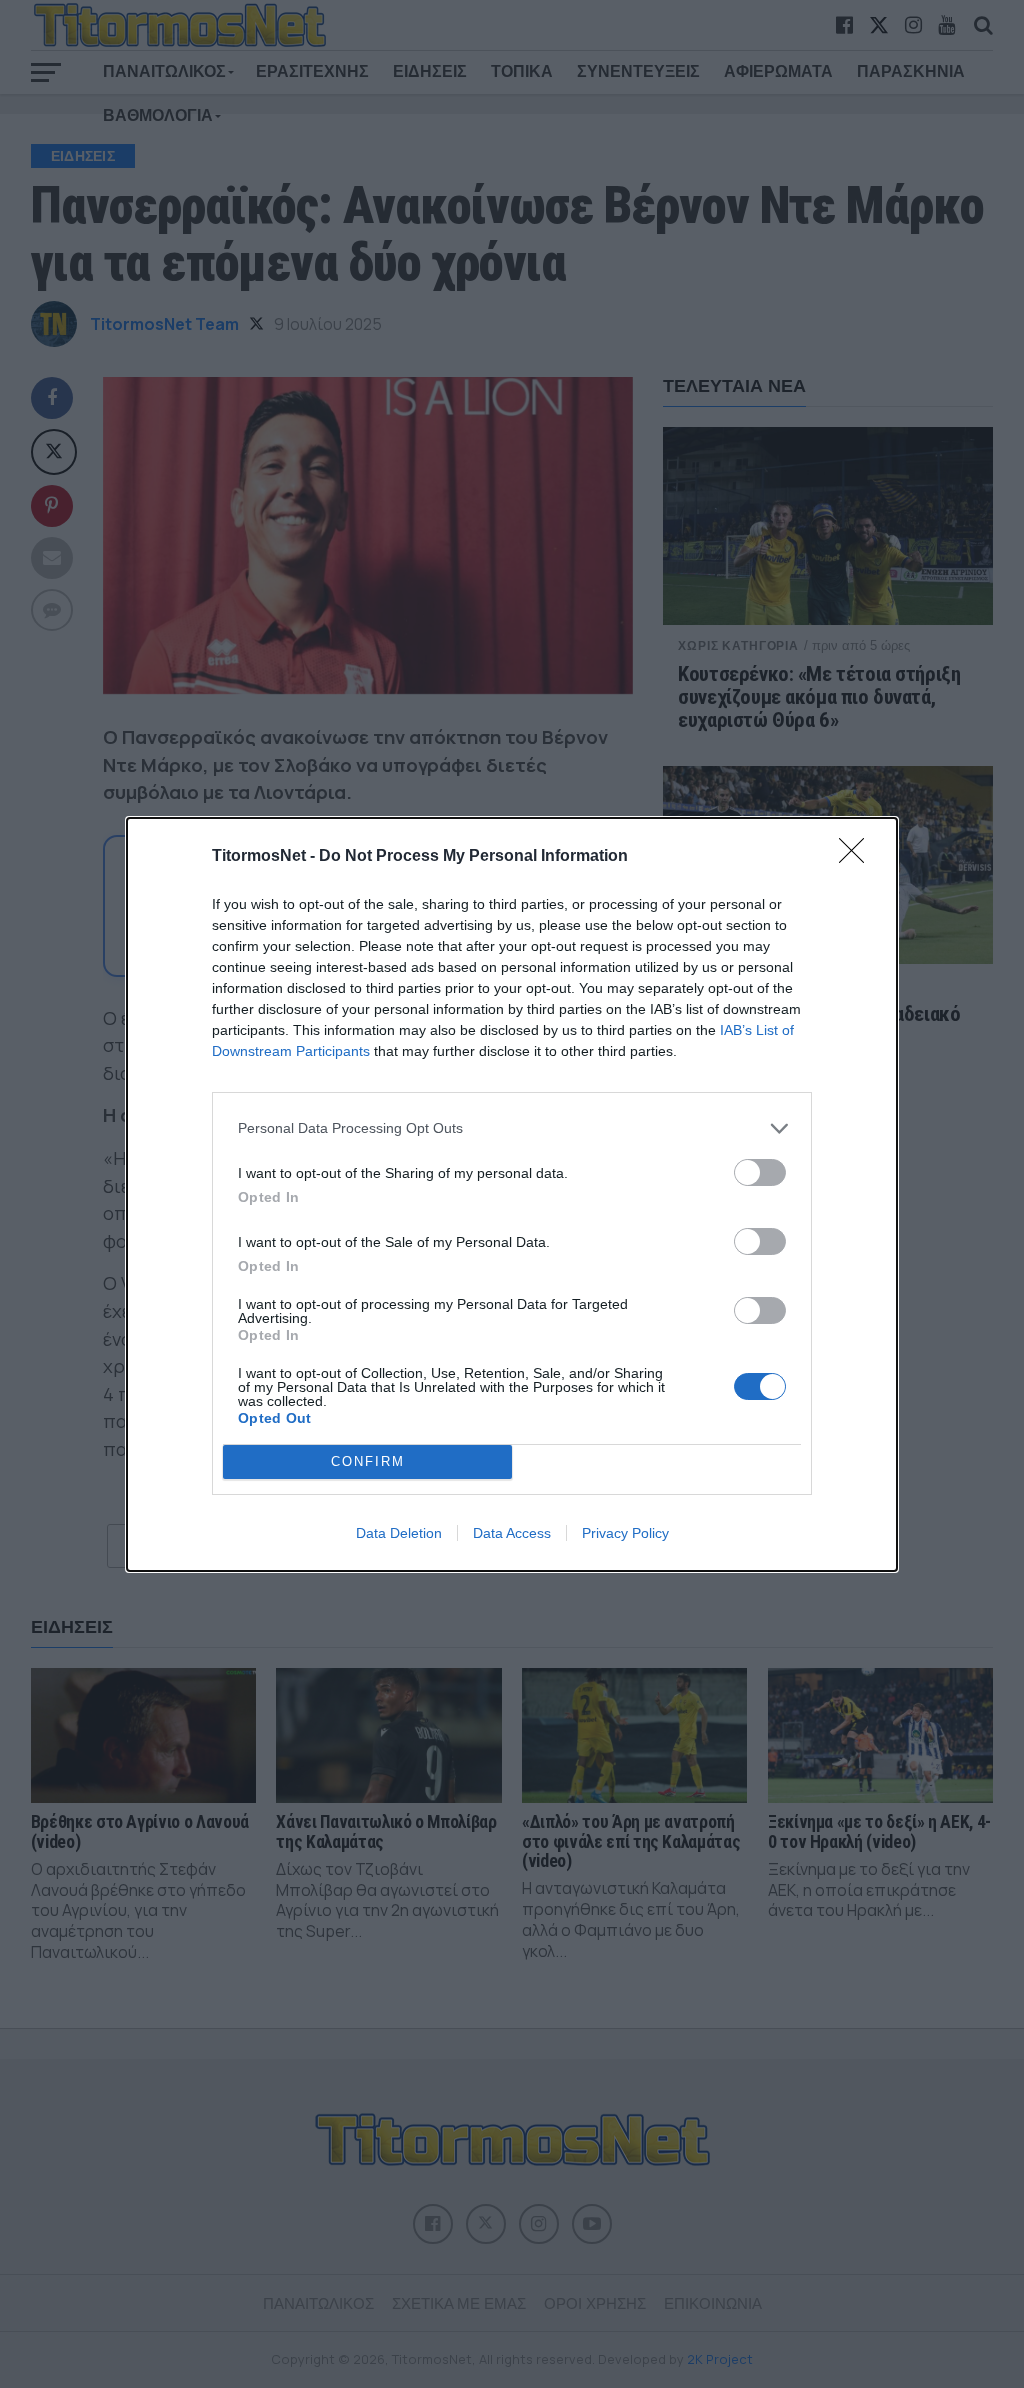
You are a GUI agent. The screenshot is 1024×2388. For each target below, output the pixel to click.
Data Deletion (399, 1533)
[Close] (858, 857)
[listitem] (512, 1128)
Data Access (512, 1533)
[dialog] (512, 1194)
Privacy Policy (625, 1533)
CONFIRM (368, 1461)
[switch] (760, 1172)
